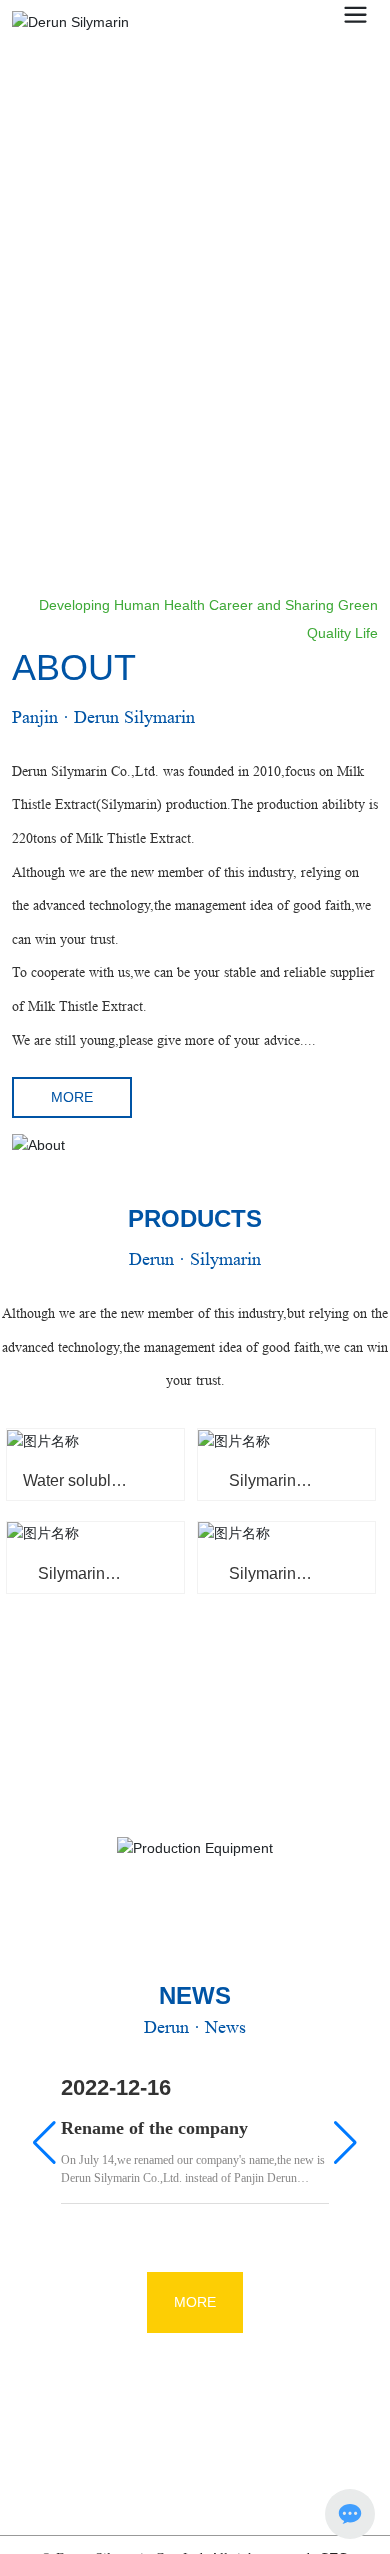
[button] (363, 484)
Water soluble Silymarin (71, 1488)
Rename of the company (154, 2128)
